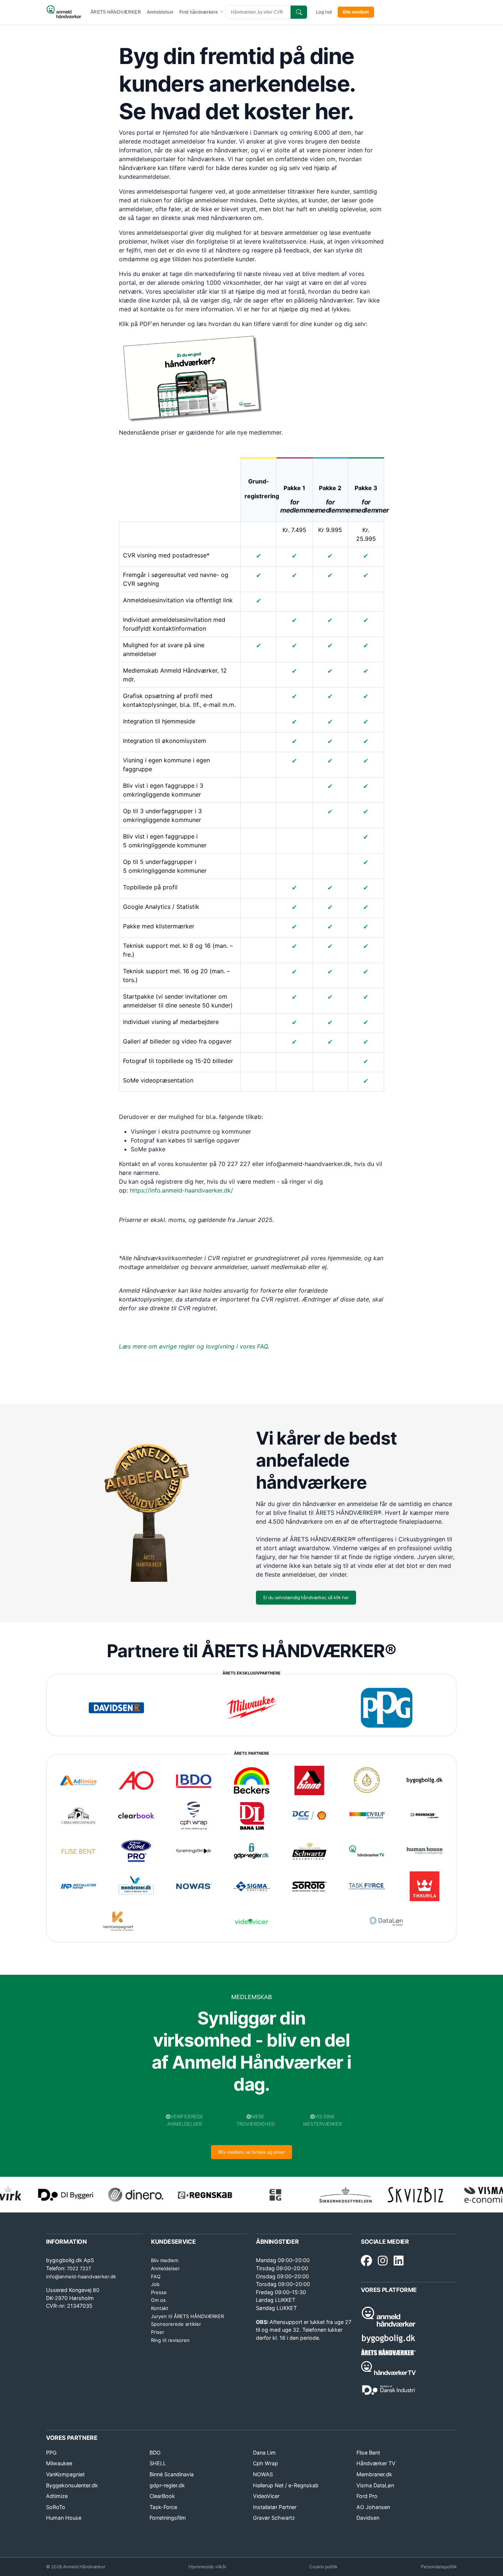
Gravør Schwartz (274, 2518)
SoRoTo (56, 2507)
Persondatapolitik (439, 2567)
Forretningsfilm (168, 2518)
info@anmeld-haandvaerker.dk (81, 2276)
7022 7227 (79, 2268)
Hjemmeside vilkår (207, 2567)
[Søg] (299, 12)
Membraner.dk (374, 2474)
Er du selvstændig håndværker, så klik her (306, 1597)
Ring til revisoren (170, 2340)
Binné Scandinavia (172, 2474)
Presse (159, 2292)
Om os (158, 2300)
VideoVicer (266, 2496)
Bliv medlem (356, 12)
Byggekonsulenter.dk (72, 2485)
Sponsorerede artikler (176, 2324)
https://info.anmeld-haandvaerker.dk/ (181, 1190)
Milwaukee (59, 2463)
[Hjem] (64, 12)
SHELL (158, 2463)
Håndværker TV (376, 2463)
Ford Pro (367, 2496)
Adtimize (57, 2496)
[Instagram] (383, 2261)
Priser (158, 2332)
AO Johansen (373, 2507)
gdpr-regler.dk (167, 2485)
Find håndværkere (199, 12)
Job (155, 2284)
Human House (64, 2518)
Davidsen (368, 2518)
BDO (155, 2453)
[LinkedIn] (399, 2261)
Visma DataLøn (375, 2485)
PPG (51, 2453)
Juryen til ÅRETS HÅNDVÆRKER (187, 2316)
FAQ (156, 2276)
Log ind (324, 12)
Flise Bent (368, 2453)
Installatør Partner (275, 2507)
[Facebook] (366, 2261)
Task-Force (163, 2507)
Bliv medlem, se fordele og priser (251, 2152)
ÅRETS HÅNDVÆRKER (116, 12)
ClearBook (162, 2496)
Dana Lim (264, 2453)
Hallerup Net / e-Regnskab (286, 2485)
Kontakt (160, 2308)
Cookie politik (323, 2567)
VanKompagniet (65, 2474)
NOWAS (263, 2474)
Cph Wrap (265, 2463)
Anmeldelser (160, 12)
